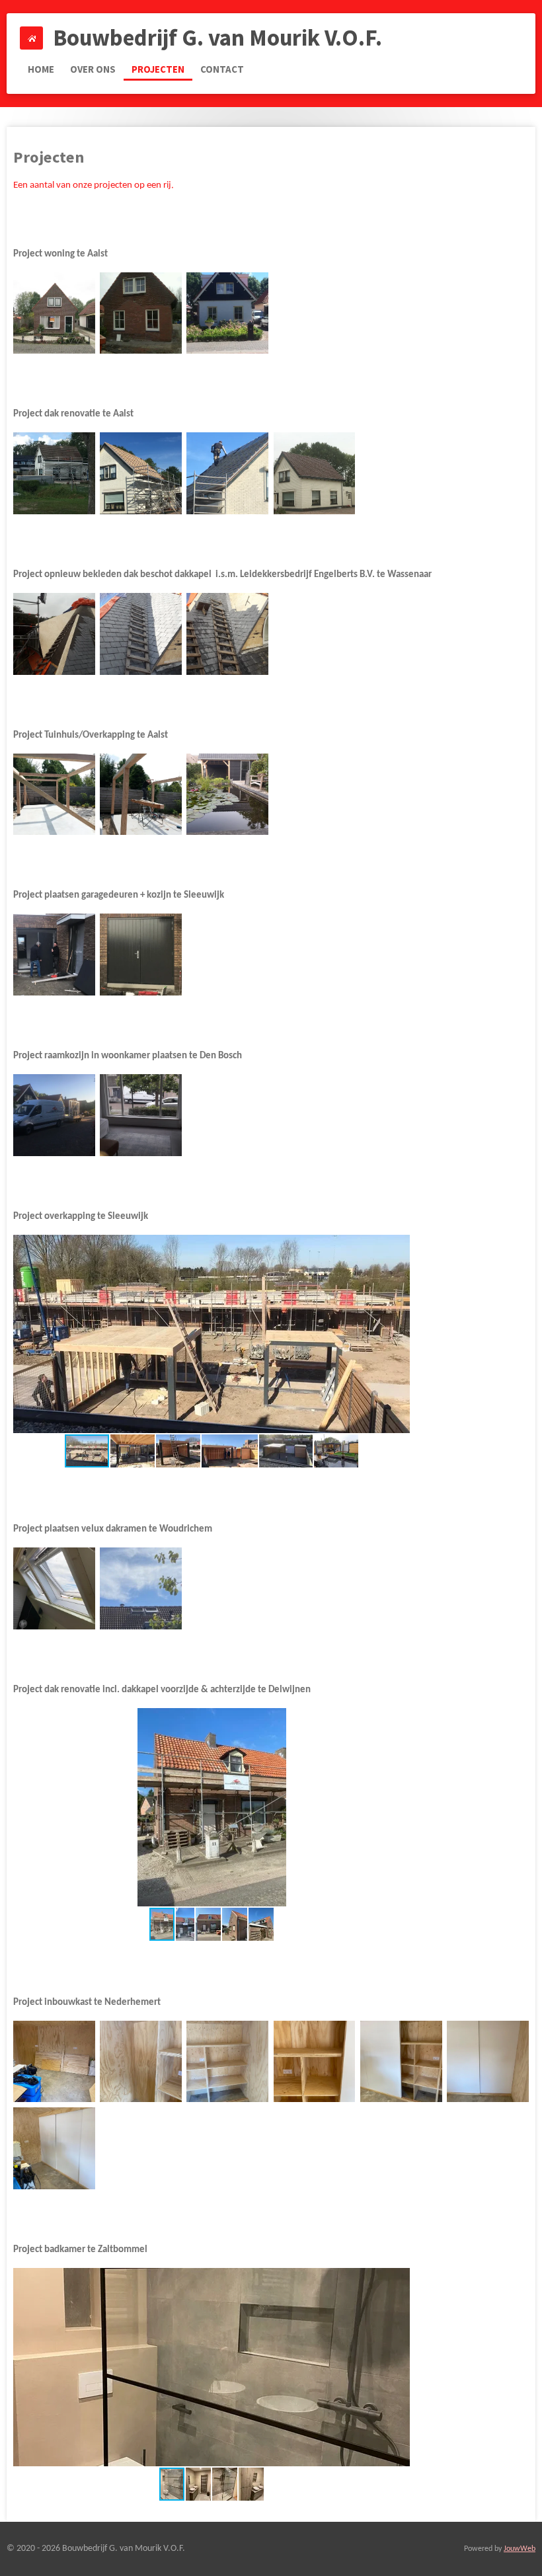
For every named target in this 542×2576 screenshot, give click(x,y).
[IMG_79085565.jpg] (54, 313)
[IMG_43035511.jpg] (140, 313)
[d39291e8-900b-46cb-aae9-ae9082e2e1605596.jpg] (54, 1588)
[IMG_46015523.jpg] (228, 473)
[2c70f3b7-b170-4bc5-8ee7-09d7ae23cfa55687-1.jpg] (401, 2061)
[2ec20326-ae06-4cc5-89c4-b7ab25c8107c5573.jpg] (140, 1115)
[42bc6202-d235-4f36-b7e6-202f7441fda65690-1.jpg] (228, 2061)
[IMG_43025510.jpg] (228, 313)
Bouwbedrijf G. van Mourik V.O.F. (217, 38)
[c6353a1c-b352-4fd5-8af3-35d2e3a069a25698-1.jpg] (487, 2061)
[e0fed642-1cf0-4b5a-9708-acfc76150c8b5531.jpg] (54, 634)
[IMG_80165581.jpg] (54, 1115)
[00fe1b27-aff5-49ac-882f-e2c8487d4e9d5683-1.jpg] (54, 2061)
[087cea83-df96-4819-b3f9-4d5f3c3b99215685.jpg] (314, 2061)
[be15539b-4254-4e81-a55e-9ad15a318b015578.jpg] (140, 794)
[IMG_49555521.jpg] (314, 473)
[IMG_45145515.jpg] (54, 473)
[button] (398, 1247)
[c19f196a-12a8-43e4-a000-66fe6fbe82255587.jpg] (228, 794)
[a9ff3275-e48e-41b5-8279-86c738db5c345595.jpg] (140, 1588)
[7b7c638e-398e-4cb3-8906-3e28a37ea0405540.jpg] (54, 955)
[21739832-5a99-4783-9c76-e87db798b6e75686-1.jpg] (140, 2061)
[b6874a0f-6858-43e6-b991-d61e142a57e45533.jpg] (140, 634)
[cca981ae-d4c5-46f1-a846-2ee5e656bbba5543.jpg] (140, 955)
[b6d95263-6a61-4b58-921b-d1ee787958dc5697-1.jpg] (54, 2148)
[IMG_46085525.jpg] (140, 473)
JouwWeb (520, 2549)
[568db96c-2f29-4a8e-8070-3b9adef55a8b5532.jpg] (228, 634)
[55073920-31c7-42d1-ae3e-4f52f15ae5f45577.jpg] (54, 794)
